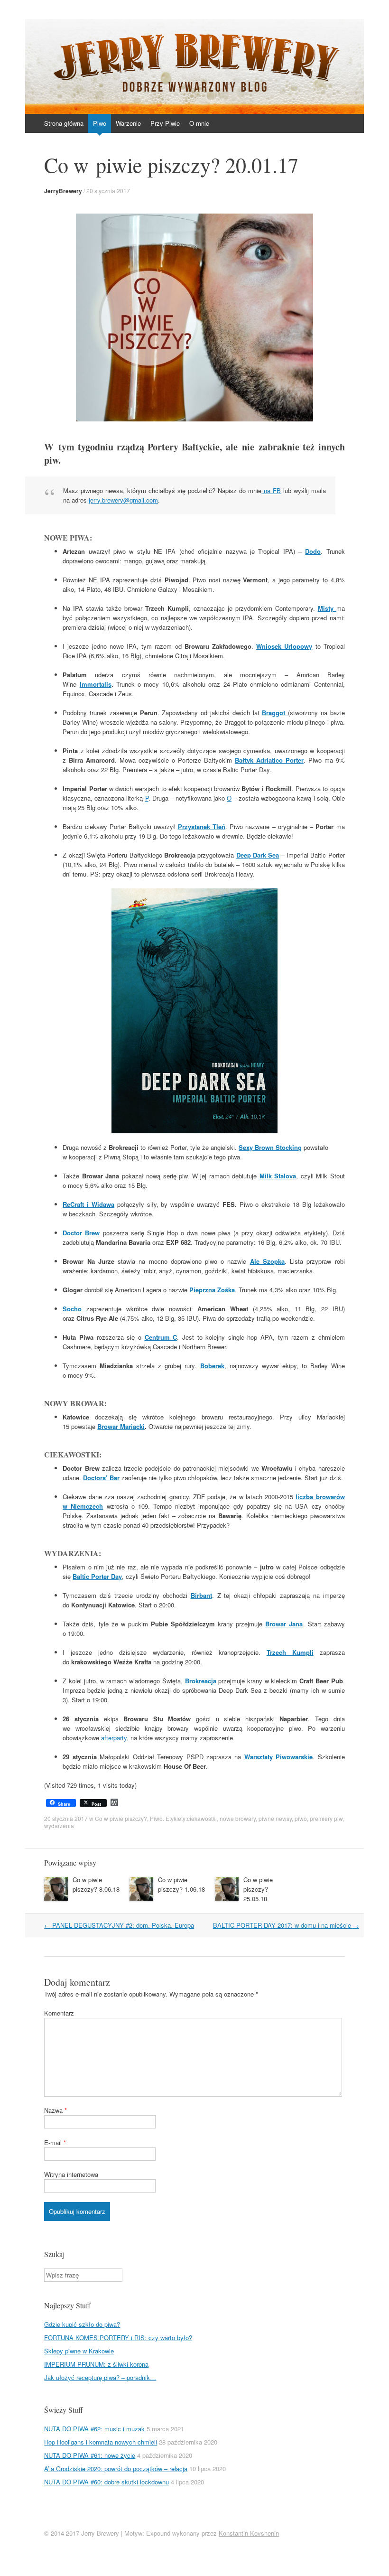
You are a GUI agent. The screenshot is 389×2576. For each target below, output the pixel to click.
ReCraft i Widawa (88, 1204)
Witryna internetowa (71, 2174)
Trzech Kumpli (290, 1652)
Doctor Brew (81, 1233)
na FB (271, 490)
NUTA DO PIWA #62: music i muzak (94, 2429)
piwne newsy (275, 1818)
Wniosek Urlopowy (284, 646)
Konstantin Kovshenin (249, 2533)
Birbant (201, 1595)
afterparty (114, 1738)
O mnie (199, 123)
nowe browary (238, 1818)
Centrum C (161, 1337)
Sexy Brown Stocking (270, 1147)
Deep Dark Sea (258, 855)
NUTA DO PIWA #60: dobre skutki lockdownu (107, 2482)
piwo (301, 1818)
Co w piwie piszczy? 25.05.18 (258, 1889)
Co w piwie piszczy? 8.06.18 (96, 1884)
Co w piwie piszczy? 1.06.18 (181, 1884)
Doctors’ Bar (101, 1478)
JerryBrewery (63, 191)
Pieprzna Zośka (212, 1290)
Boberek (212, 1366)
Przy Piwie (165, 123)
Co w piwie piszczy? (121, 1818)
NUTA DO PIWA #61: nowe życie (90, 2455)
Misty (327, 608)
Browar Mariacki (121, 1426)
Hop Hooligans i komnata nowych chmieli (101, 2442)
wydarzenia (59, 1825)
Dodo (313, 551)
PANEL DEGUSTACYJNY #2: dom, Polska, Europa (119, 1925)
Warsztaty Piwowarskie (278, 1757)
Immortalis (96, 684)
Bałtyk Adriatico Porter (269, 760)
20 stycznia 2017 (108, 191)
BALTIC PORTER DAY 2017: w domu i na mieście (286, 1925)
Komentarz (59, 2013)
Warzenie (128, 123)
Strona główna (64, 123)
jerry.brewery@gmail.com (123, 500)
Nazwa (56, 2110)
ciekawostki (202, 1818)
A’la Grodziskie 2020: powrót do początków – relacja (116, 2469)
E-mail (55, 2142)
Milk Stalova (278, 1176)
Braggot (275, 713)
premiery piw (326, 1818)
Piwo (100, 123)
